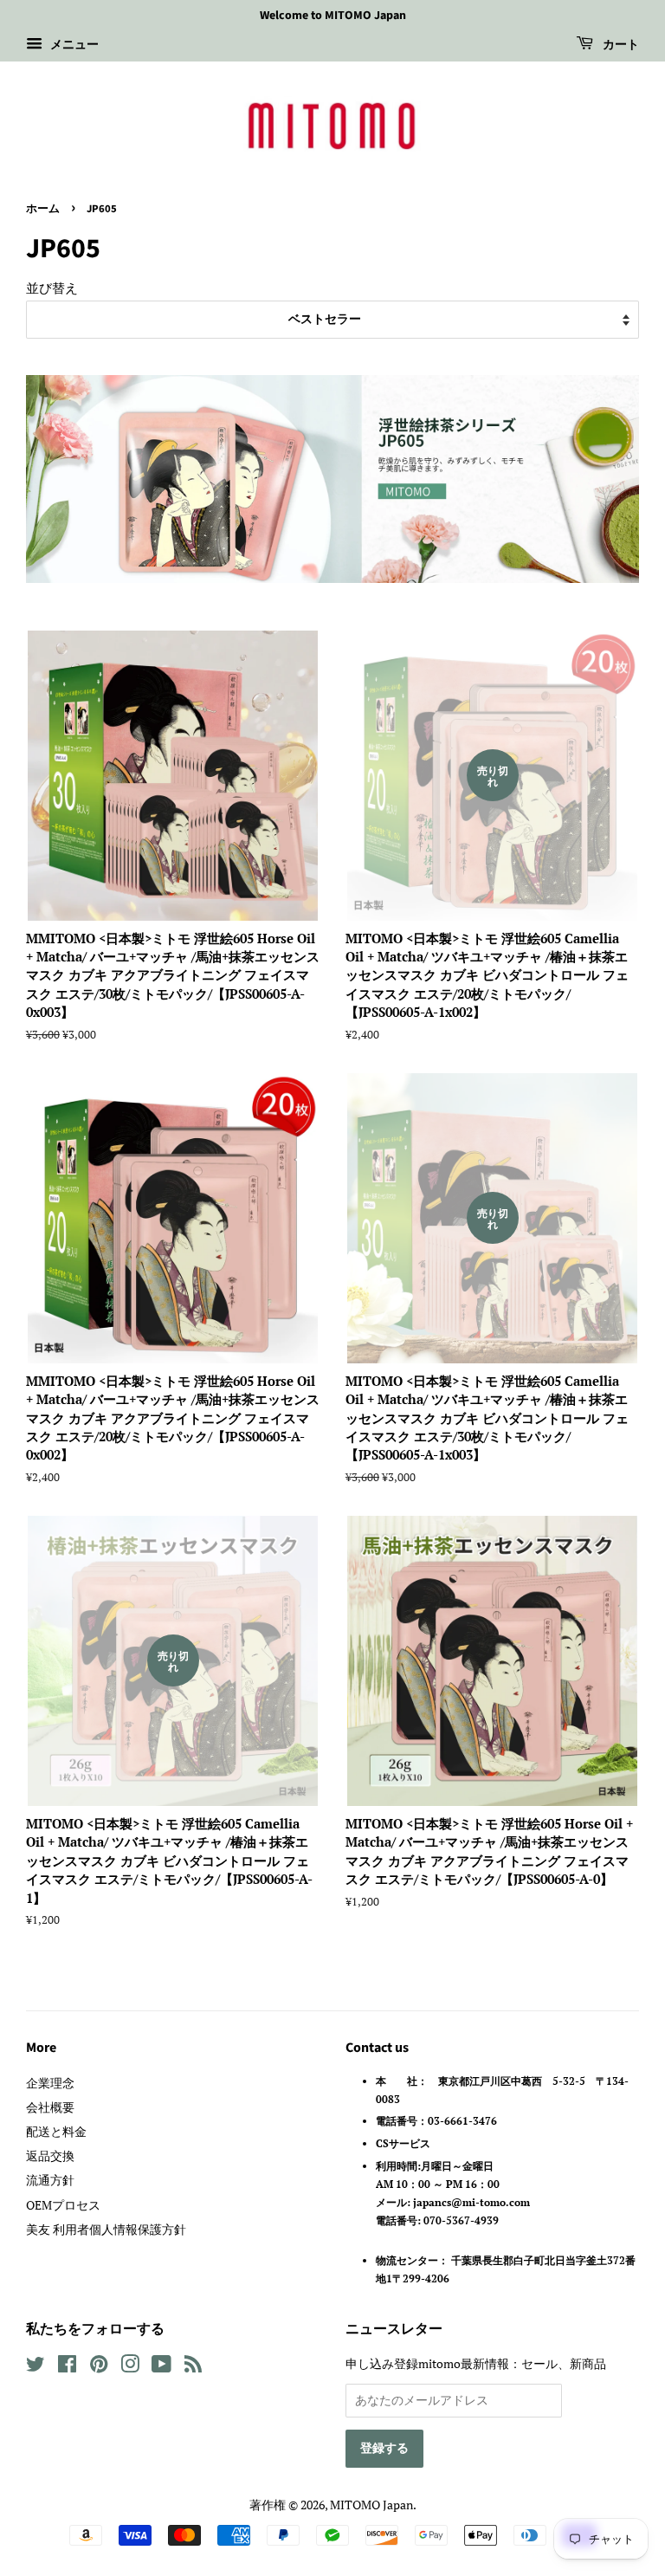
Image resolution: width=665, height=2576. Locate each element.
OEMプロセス (63, 2205)
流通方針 (50, 2180)
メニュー (73, 44)
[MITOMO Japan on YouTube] (161, 2367)
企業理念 (50, 2083)
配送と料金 (56, 2131)
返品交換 (50, 2155)
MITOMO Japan (371, 2505)
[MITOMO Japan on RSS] (193, 2367)
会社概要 (50, 2107)
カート (620, 45)
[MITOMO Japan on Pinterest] (99, 2367)
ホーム (43, 209)
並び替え (52, 288)
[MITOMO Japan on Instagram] (130, 2367)
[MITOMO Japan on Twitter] (36, 2367)
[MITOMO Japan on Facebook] (67, 2367)
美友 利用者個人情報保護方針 (106, 2229)
